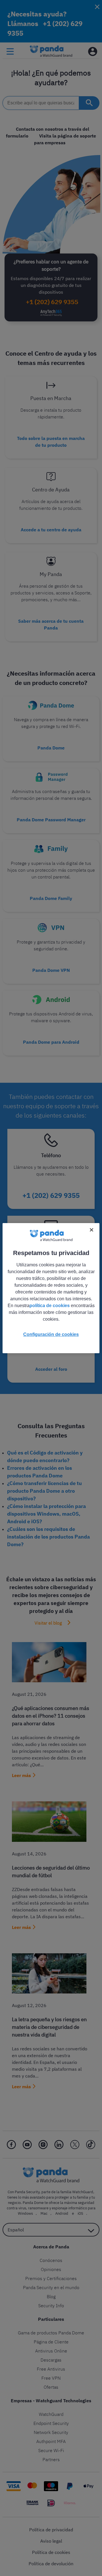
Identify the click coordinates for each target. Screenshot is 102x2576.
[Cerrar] (92, 1230)
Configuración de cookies (51, 1334)
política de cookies (50, 1306)
